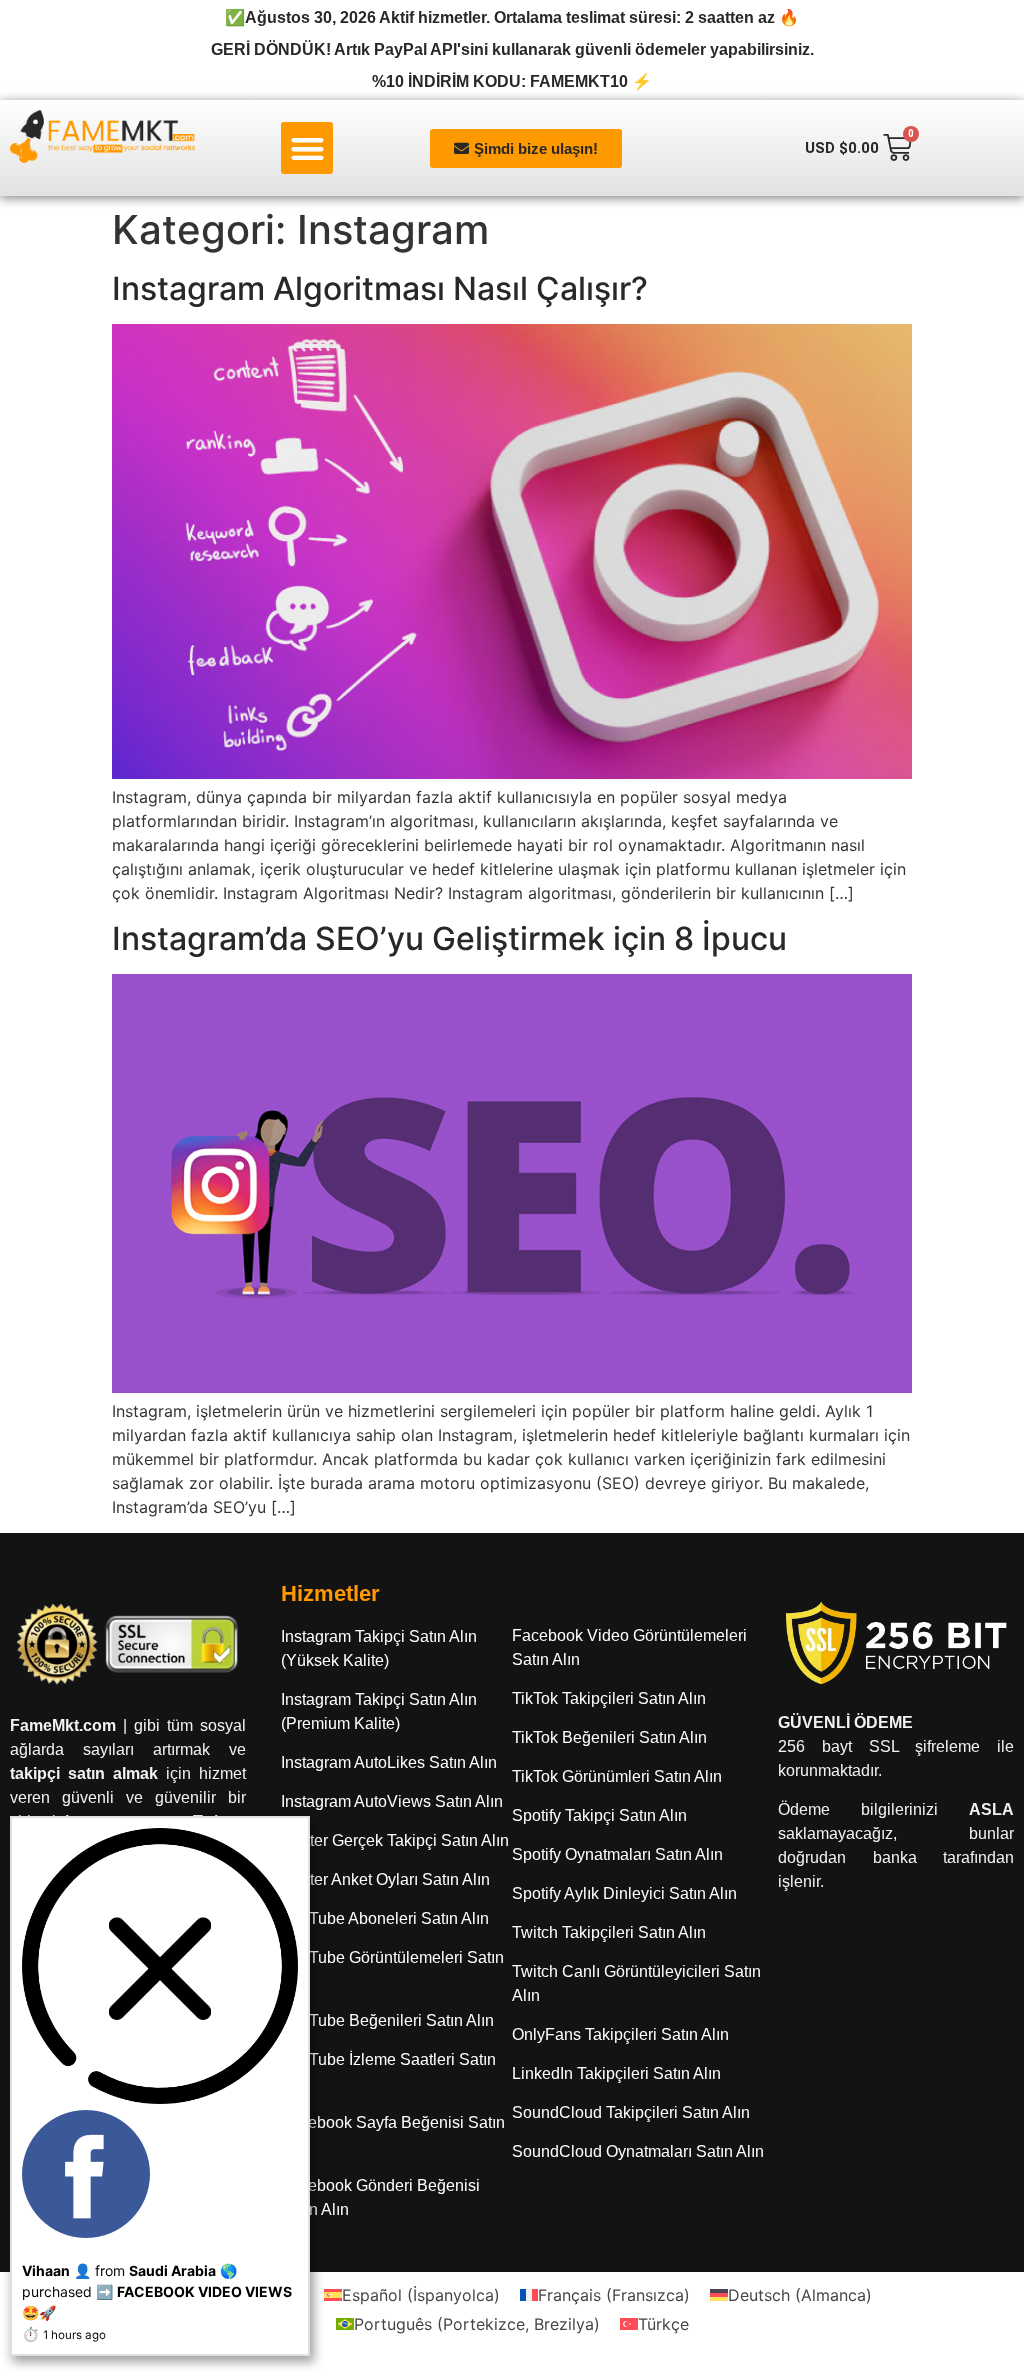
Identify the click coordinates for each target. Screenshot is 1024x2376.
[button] (307, 148)
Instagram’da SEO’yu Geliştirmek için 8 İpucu (449, 938)
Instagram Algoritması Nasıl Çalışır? (380, 288)
